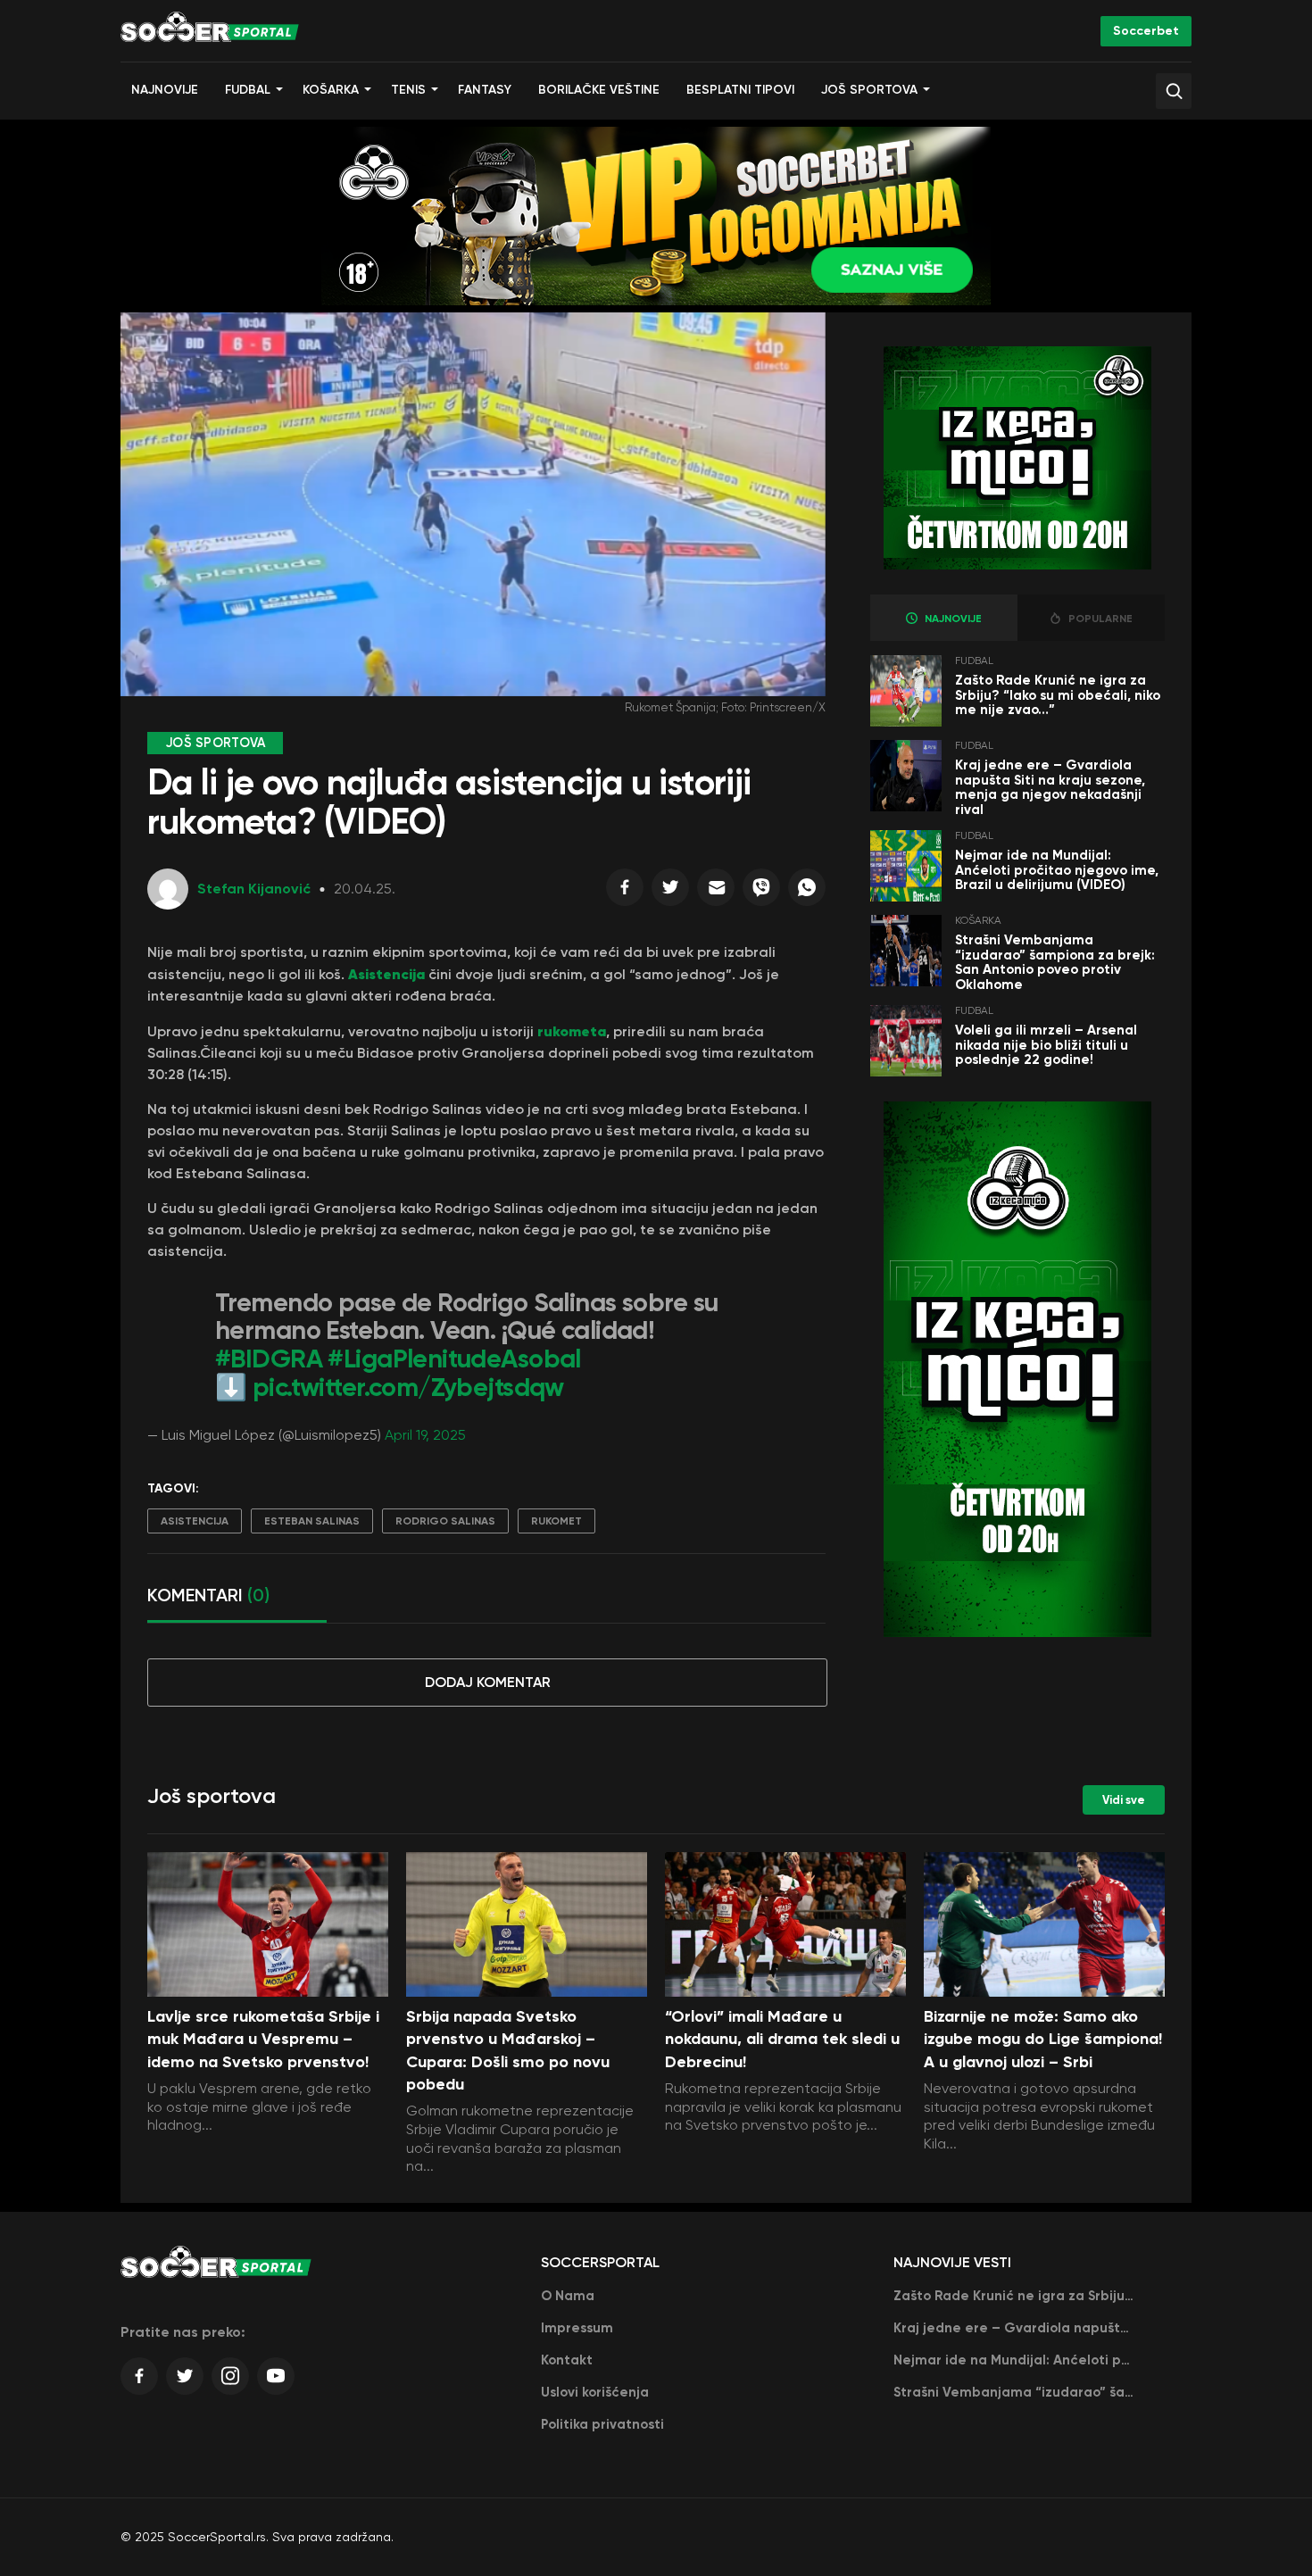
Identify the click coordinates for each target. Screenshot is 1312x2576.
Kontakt (567, 2360)
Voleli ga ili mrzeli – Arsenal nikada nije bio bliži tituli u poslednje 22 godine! (1046, 1045)
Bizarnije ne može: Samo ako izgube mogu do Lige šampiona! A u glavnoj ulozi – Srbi (1043, 2039)
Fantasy (485, 90)
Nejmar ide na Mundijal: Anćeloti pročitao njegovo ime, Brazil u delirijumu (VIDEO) (1057, 870)
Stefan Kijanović (254, 889)
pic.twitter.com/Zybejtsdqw (408, 1388)
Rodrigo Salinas (445, 1521)
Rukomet (556, 1521)
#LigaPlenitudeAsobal (454, 1359)
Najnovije (165, 90)
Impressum (577, 2328)
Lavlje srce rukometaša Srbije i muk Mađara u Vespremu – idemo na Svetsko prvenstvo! (263, 2039)
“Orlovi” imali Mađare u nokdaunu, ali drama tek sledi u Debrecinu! (782, 2039)
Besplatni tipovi (740, 90)
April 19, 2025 (425, 1435)
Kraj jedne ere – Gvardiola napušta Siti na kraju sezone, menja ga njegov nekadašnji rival (1050, 787)
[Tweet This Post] (670, 892)
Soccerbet (1146, 31)
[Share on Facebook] (625, 892)
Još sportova (869, 90)
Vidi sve (1124, 1800)
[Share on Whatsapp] (807, 892)
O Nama (568, 2296)
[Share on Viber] (761, 892)
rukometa (572, 1031)
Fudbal (248, 90)
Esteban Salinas (312, 1521)
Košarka (331, 90)
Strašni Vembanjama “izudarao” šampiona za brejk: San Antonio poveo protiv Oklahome (1055, 962)
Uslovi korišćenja (595, 2392)
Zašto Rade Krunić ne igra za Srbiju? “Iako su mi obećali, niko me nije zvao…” (1058, 695)
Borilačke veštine (599, 90)
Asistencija (388, 974)
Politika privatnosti (602, 2424)
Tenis (408, 90)
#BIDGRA (269, 1359)
